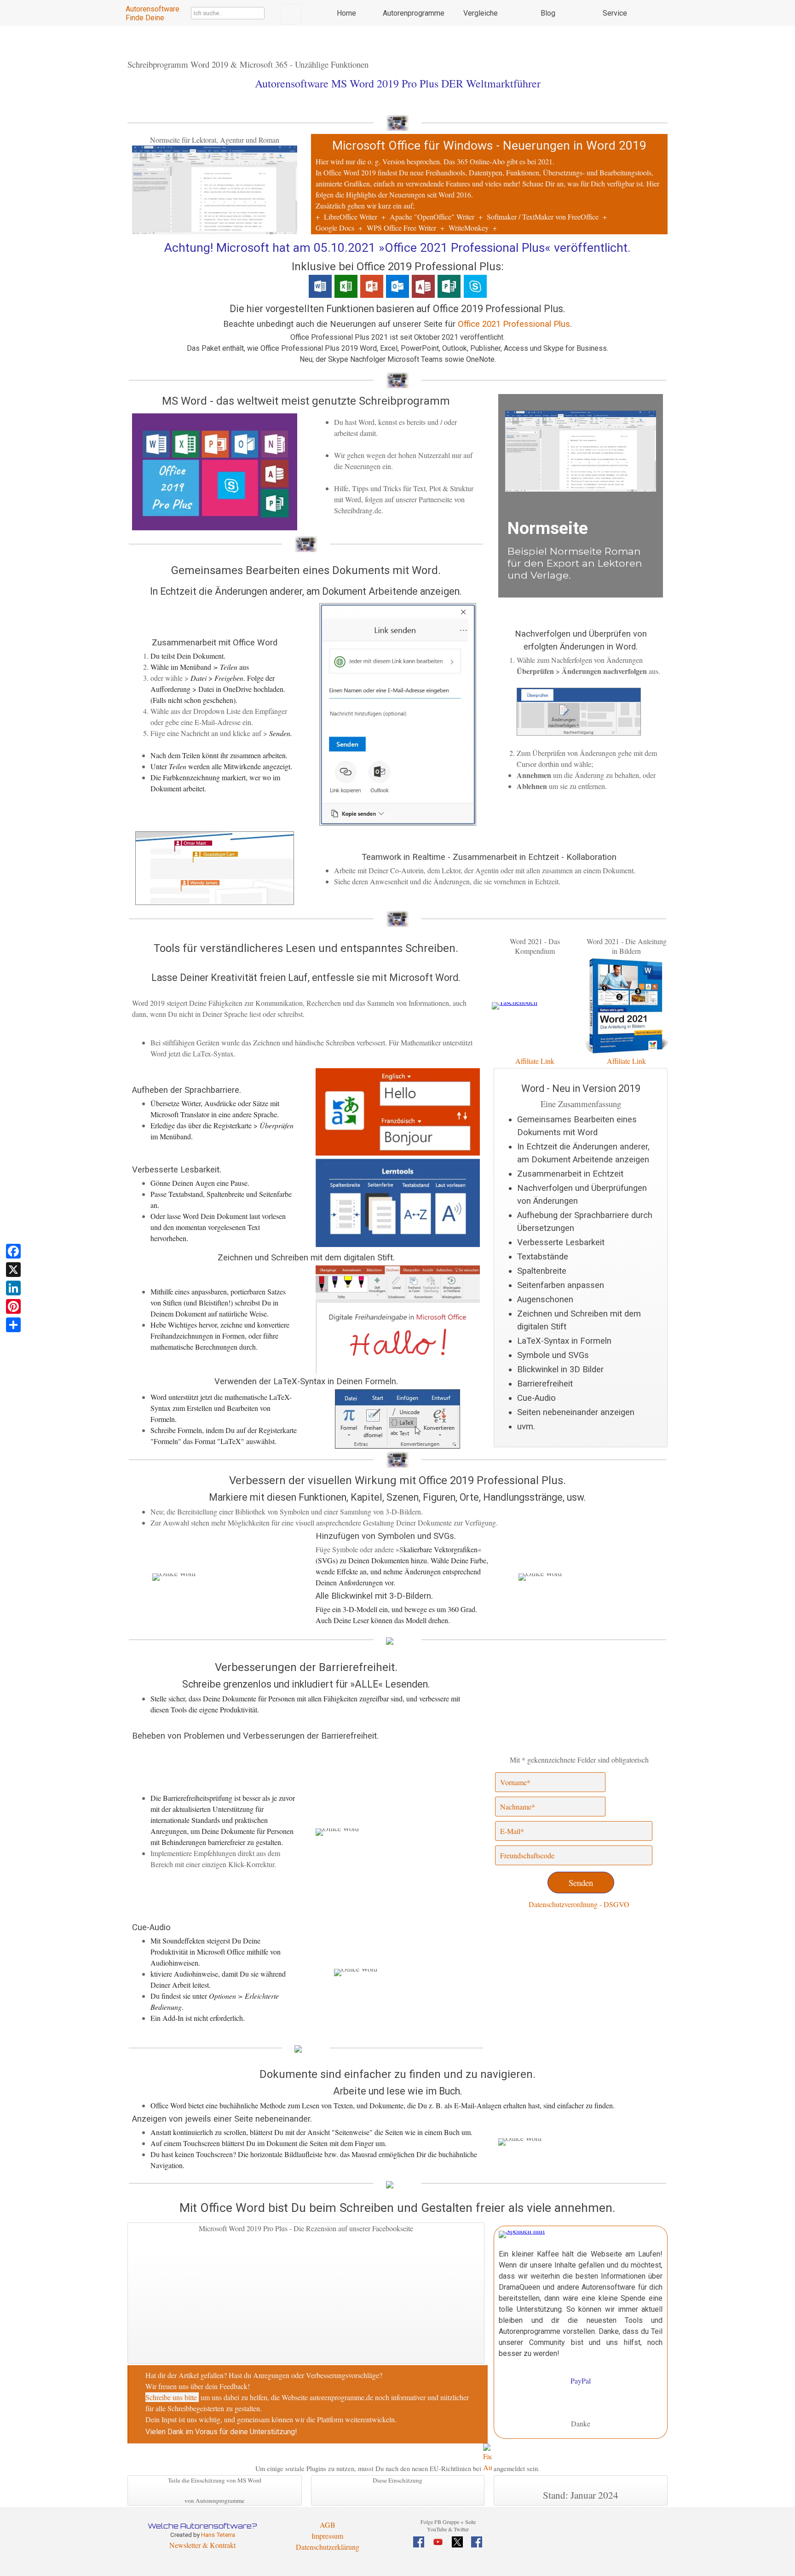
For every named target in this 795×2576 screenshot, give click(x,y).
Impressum (327, 2536)
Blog (548, 13)
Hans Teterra (218, 2535)
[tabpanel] (490, 185)
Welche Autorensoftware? (202, 2526)
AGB (328, 2525)
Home (346, 13)
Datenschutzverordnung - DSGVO (579, 1904)
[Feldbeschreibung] (657, 1831)
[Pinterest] (13, 1306)
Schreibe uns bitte (171, 2397)
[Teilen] (13, 1325)
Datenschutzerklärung (328, 2547)
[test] (291, 14)
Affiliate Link (626, 1061)
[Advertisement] (579, 1989)
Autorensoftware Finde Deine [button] (153, 13)
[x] (457, 2542)
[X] (13, 1270)
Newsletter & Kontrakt (202, 2545)
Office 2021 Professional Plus (514, 324)
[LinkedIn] (13, 1288)
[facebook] (419, 2542)
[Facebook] (13, 1251)
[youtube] (438, 2542)
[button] (215, 145)
